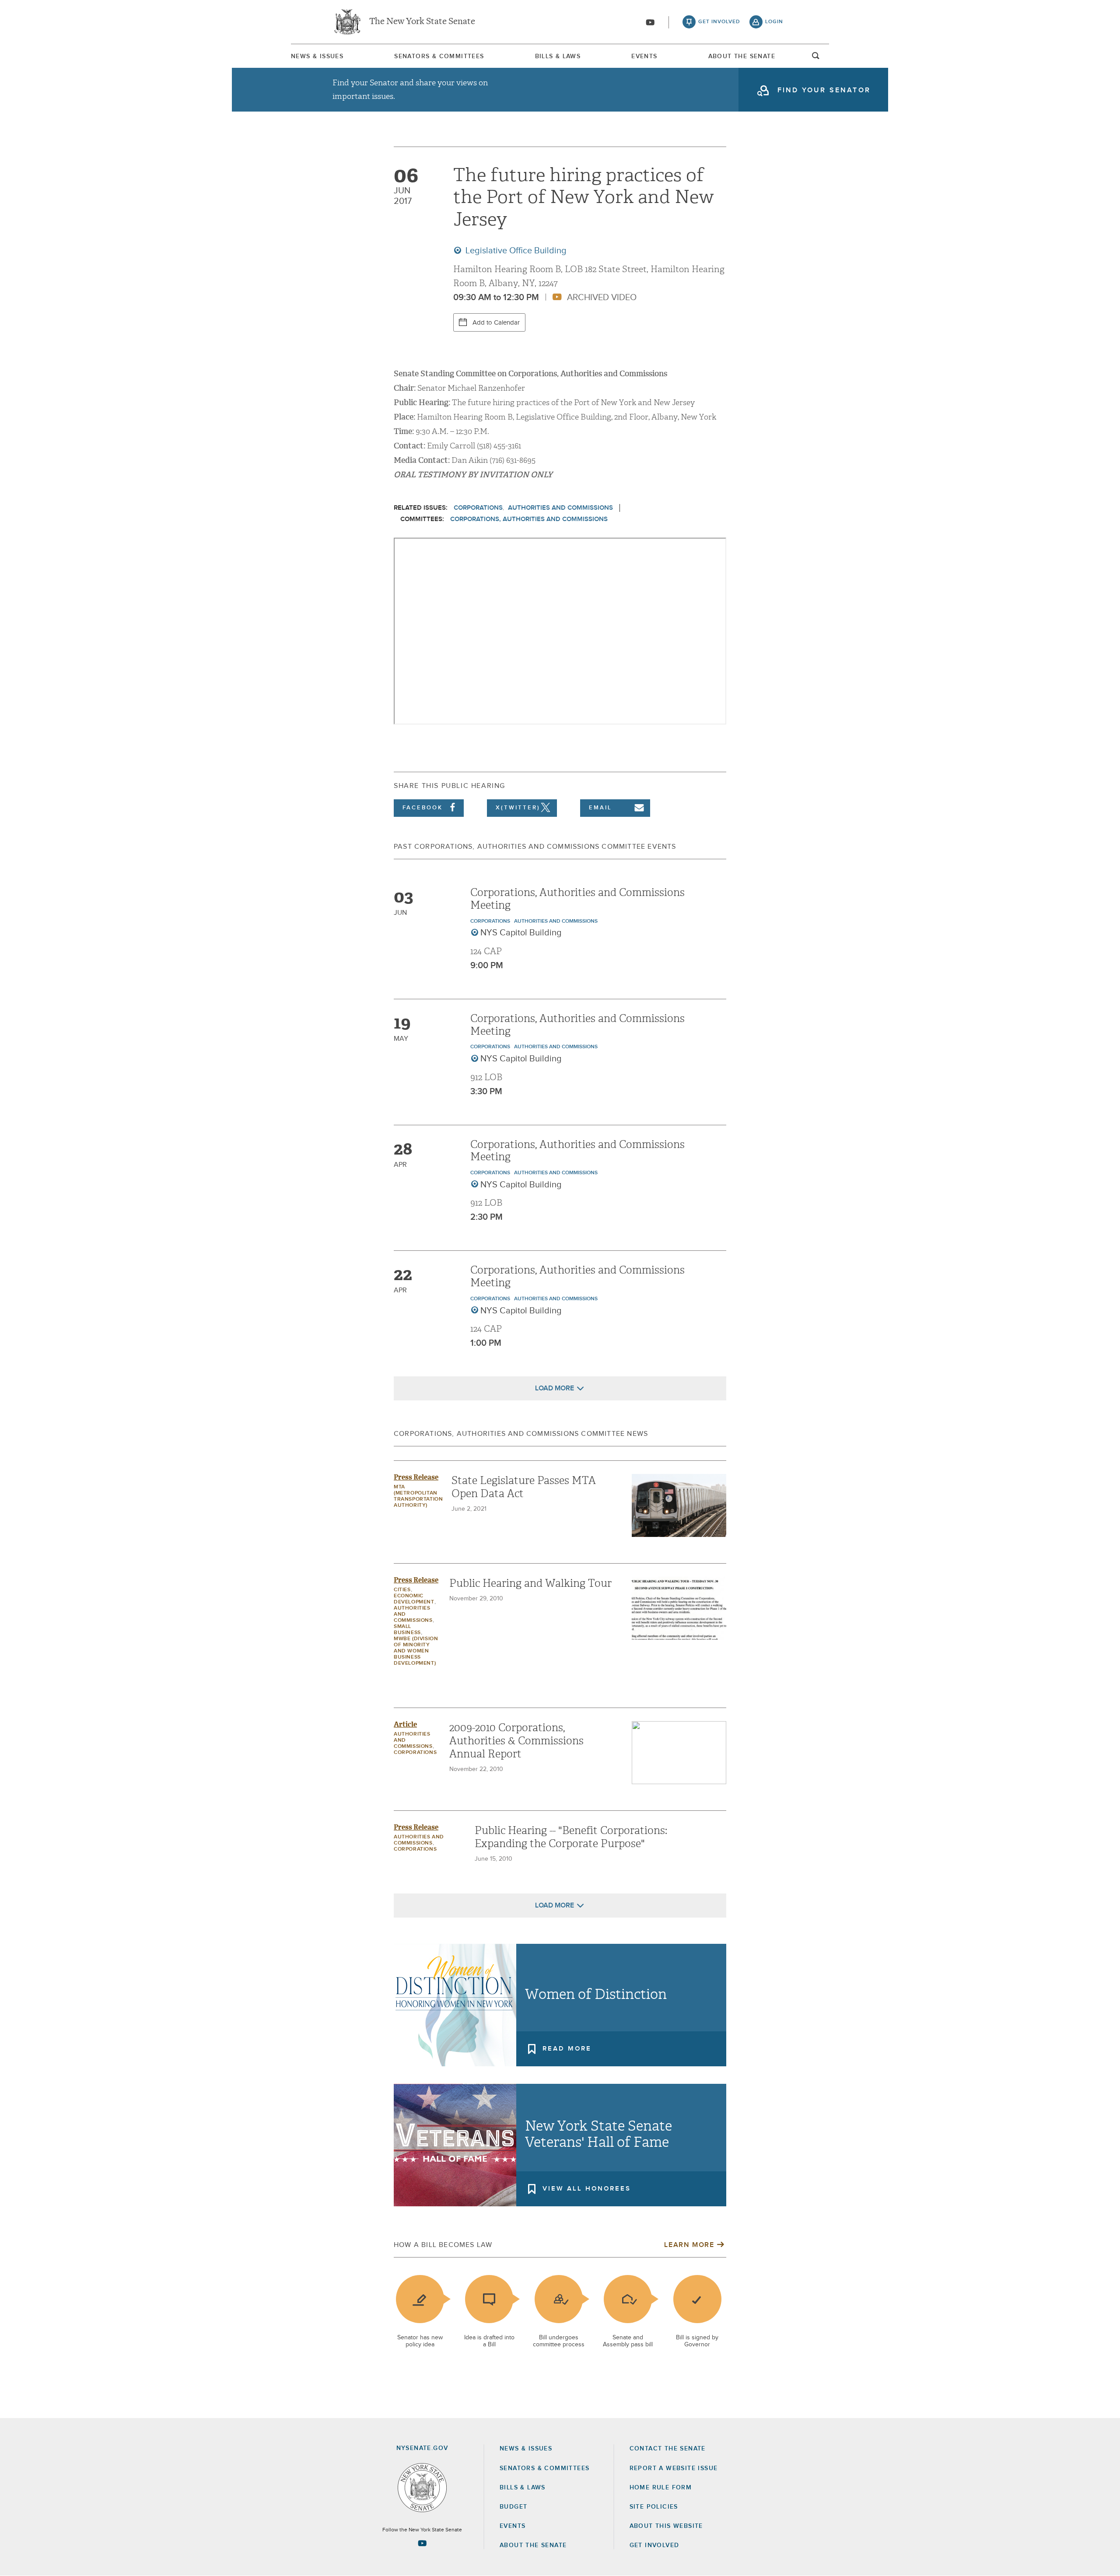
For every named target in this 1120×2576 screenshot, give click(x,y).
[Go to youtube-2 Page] (422, 2543)
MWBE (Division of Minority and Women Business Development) (416, 1651)
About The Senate (742, 56)
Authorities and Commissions (560, 508)
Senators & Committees (439, 56)
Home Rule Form (661, 2488)
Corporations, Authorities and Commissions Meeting (577, 899)
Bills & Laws (558, 56)
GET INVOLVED (654, 2545)
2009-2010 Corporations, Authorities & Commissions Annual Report (516, 1741)
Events (644, 56)
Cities (402, 1590)
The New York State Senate (422, 22)
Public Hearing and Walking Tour (530, 1583)
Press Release (416, 1477)
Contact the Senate (668, 2449)
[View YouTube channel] (650, 22)
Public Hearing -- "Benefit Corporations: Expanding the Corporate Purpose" (571, 1837)
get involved (719, 22)
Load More (555, 1388)
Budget (513, 2507)
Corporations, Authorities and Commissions (529, 519)
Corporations (478, 508)
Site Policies (654, 2507)
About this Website (666, 2526)
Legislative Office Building (515, 251)
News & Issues (317, 56)
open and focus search (816, 58)
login (774, 22)
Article (405, 1724)
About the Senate (533, 2545)
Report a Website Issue (674, 2468)
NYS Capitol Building (521, 933)
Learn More (689, 2245)
